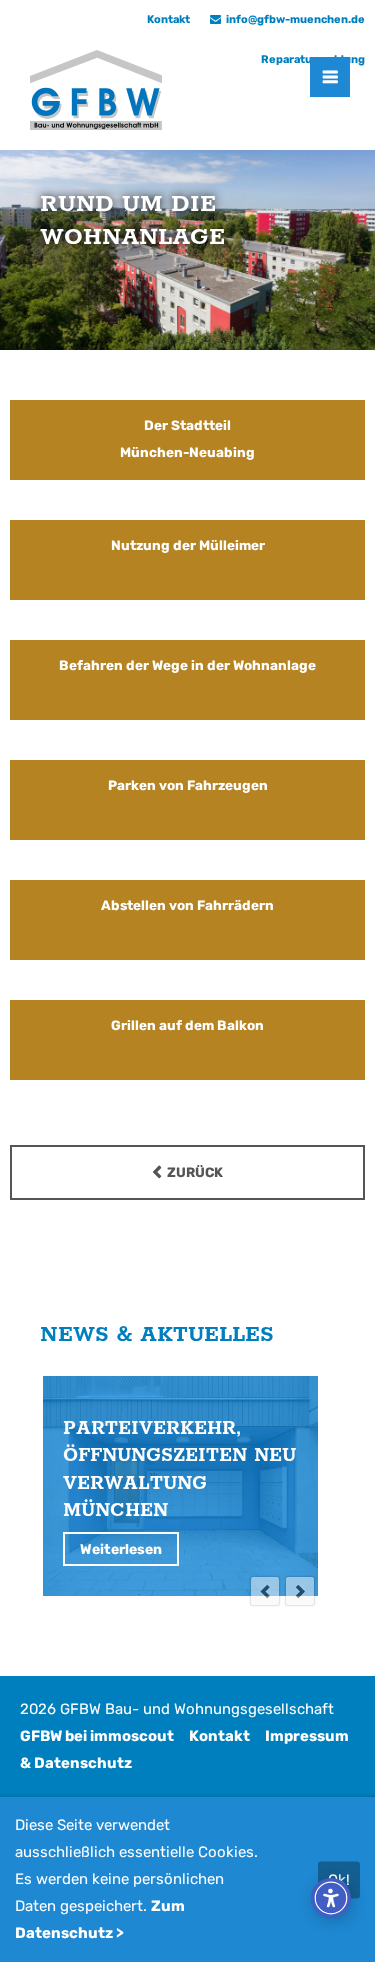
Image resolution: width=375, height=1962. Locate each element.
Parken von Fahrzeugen (188, 785)
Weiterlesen (121, 1549)
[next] (300, 1591)
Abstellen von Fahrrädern (187, 905)
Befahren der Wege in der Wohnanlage (187, 665)
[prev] (265, 1591)
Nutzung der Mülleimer (188, 545)
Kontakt (219, 1736)
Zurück (195, 1172)
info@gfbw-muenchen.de (295, 19)
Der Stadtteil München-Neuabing (187, 438)
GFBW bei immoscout (97, 1736)
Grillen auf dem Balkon (187, 1025)
